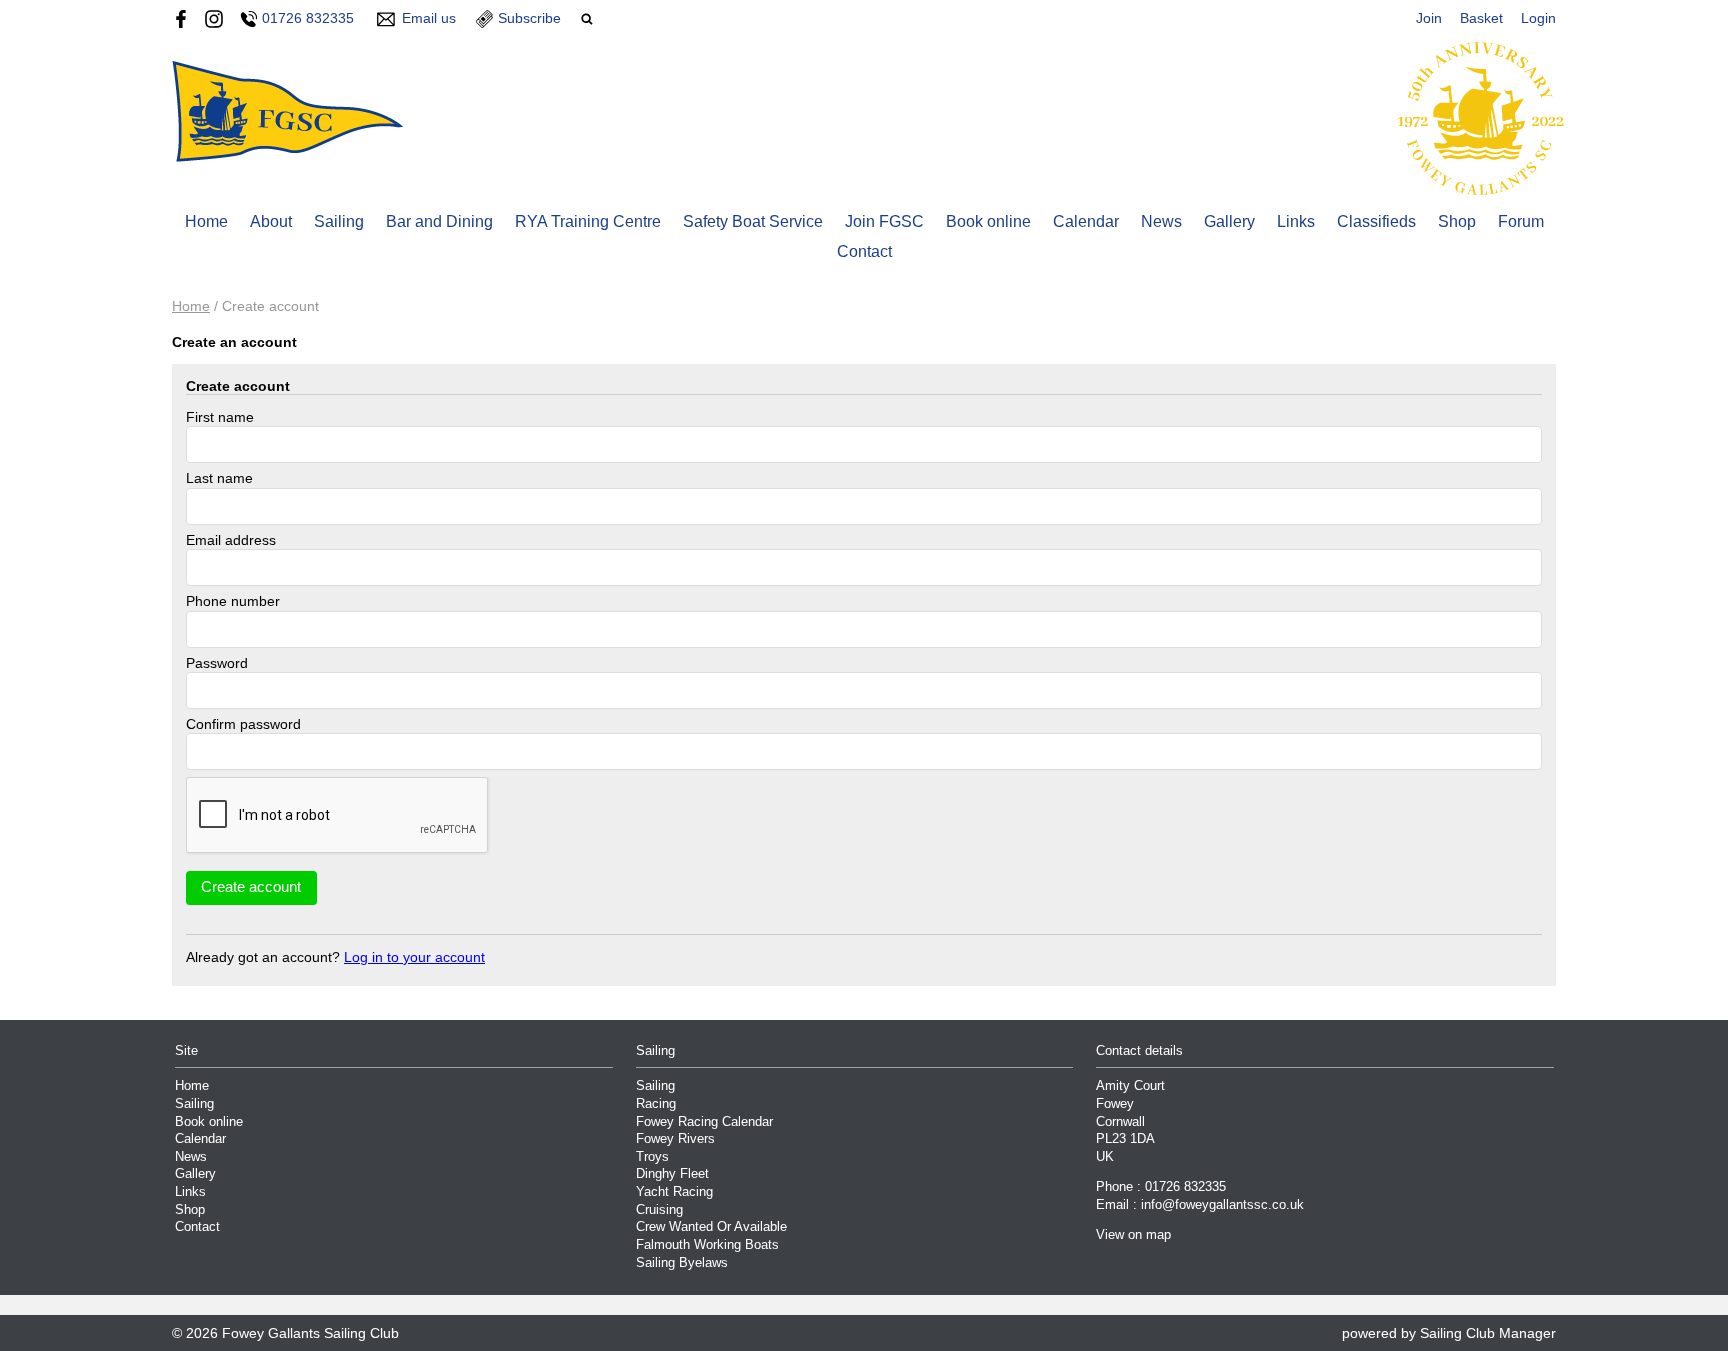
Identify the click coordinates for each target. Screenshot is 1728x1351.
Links (1296, 221)
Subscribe (529, 18)
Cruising (659, 1210)
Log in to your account (414, 957)
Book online (988, 221)
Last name (219, 478)
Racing (656, 1104)
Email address (231, 540)
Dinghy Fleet (672, 1174)
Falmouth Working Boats (707, 1245)
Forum (1521, 221)
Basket (1481, 18)
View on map (1133, 1235)
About (271, 221)
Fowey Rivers (675, 1139)
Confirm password (243, 724)
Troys (652, 1157)
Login (1538, 18)
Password (217, 663)
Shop (1457, 221)
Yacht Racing (674, 1192)
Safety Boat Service (753, 221)
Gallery (1229, 221)
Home (206, 221)
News (1161, 221)
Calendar (1086, 221)
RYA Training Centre (588, 221)
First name (220, 417)
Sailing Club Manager (1488, 1333)
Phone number (233, 601)
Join (1429, 18)
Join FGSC (884, 221)
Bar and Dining (439, 221)
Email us (429, 18)
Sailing (339, 221)
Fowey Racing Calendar (704, 1122)
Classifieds (1376, 221)
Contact (864, 251)
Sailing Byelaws (682, 1263)
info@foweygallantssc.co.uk (1222, 1205)
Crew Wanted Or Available (711, 1227)
